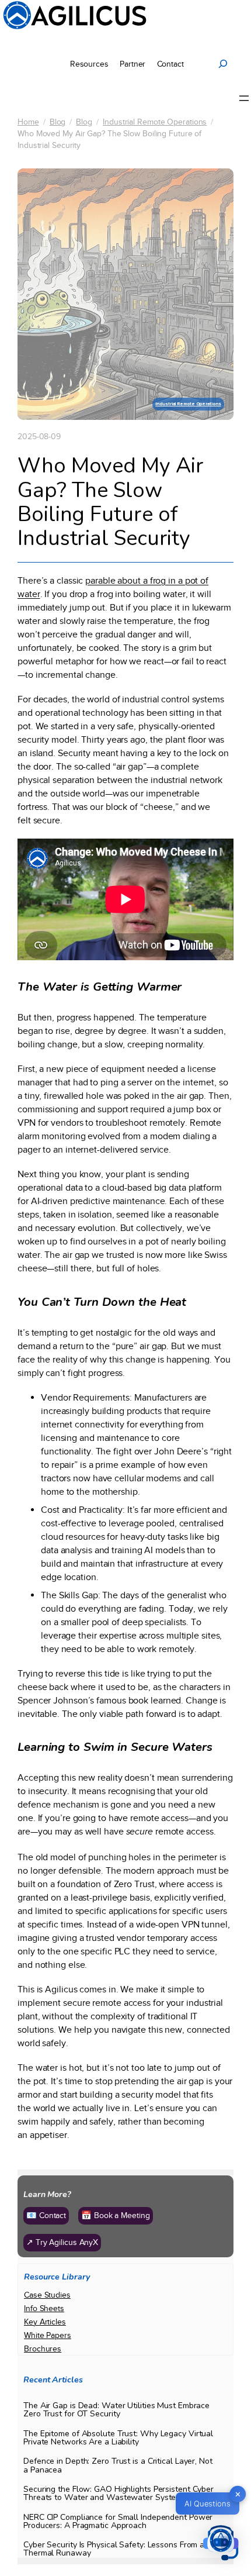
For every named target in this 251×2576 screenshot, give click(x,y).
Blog (58, 122)
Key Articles (45, 2322)
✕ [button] (238, 2494)
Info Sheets (44, 2308)
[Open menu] (244, 98)
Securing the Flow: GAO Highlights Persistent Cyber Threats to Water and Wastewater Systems (118, 2494)
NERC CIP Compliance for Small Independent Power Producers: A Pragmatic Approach (118, 2522)
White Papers (48, 2335)
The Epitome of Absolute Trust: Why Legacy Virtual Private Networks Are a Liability (118, 2438)
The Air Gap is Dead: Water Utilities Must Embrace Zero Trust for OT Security (116, 2410)
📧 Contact (46, 2215)
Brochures (43, 2349)
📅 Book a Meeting (115, 2215)
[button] (221, 2544)
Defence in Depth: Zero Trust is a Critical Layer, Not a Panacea (118, 2465)
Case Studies (47, 2295)
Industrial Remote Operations (155, 122)
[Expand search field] (223, 64)
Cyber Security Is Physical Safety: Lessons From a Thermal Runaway (114, 2549)
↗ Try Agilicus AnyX (62, 2242)
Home (28, 122)
